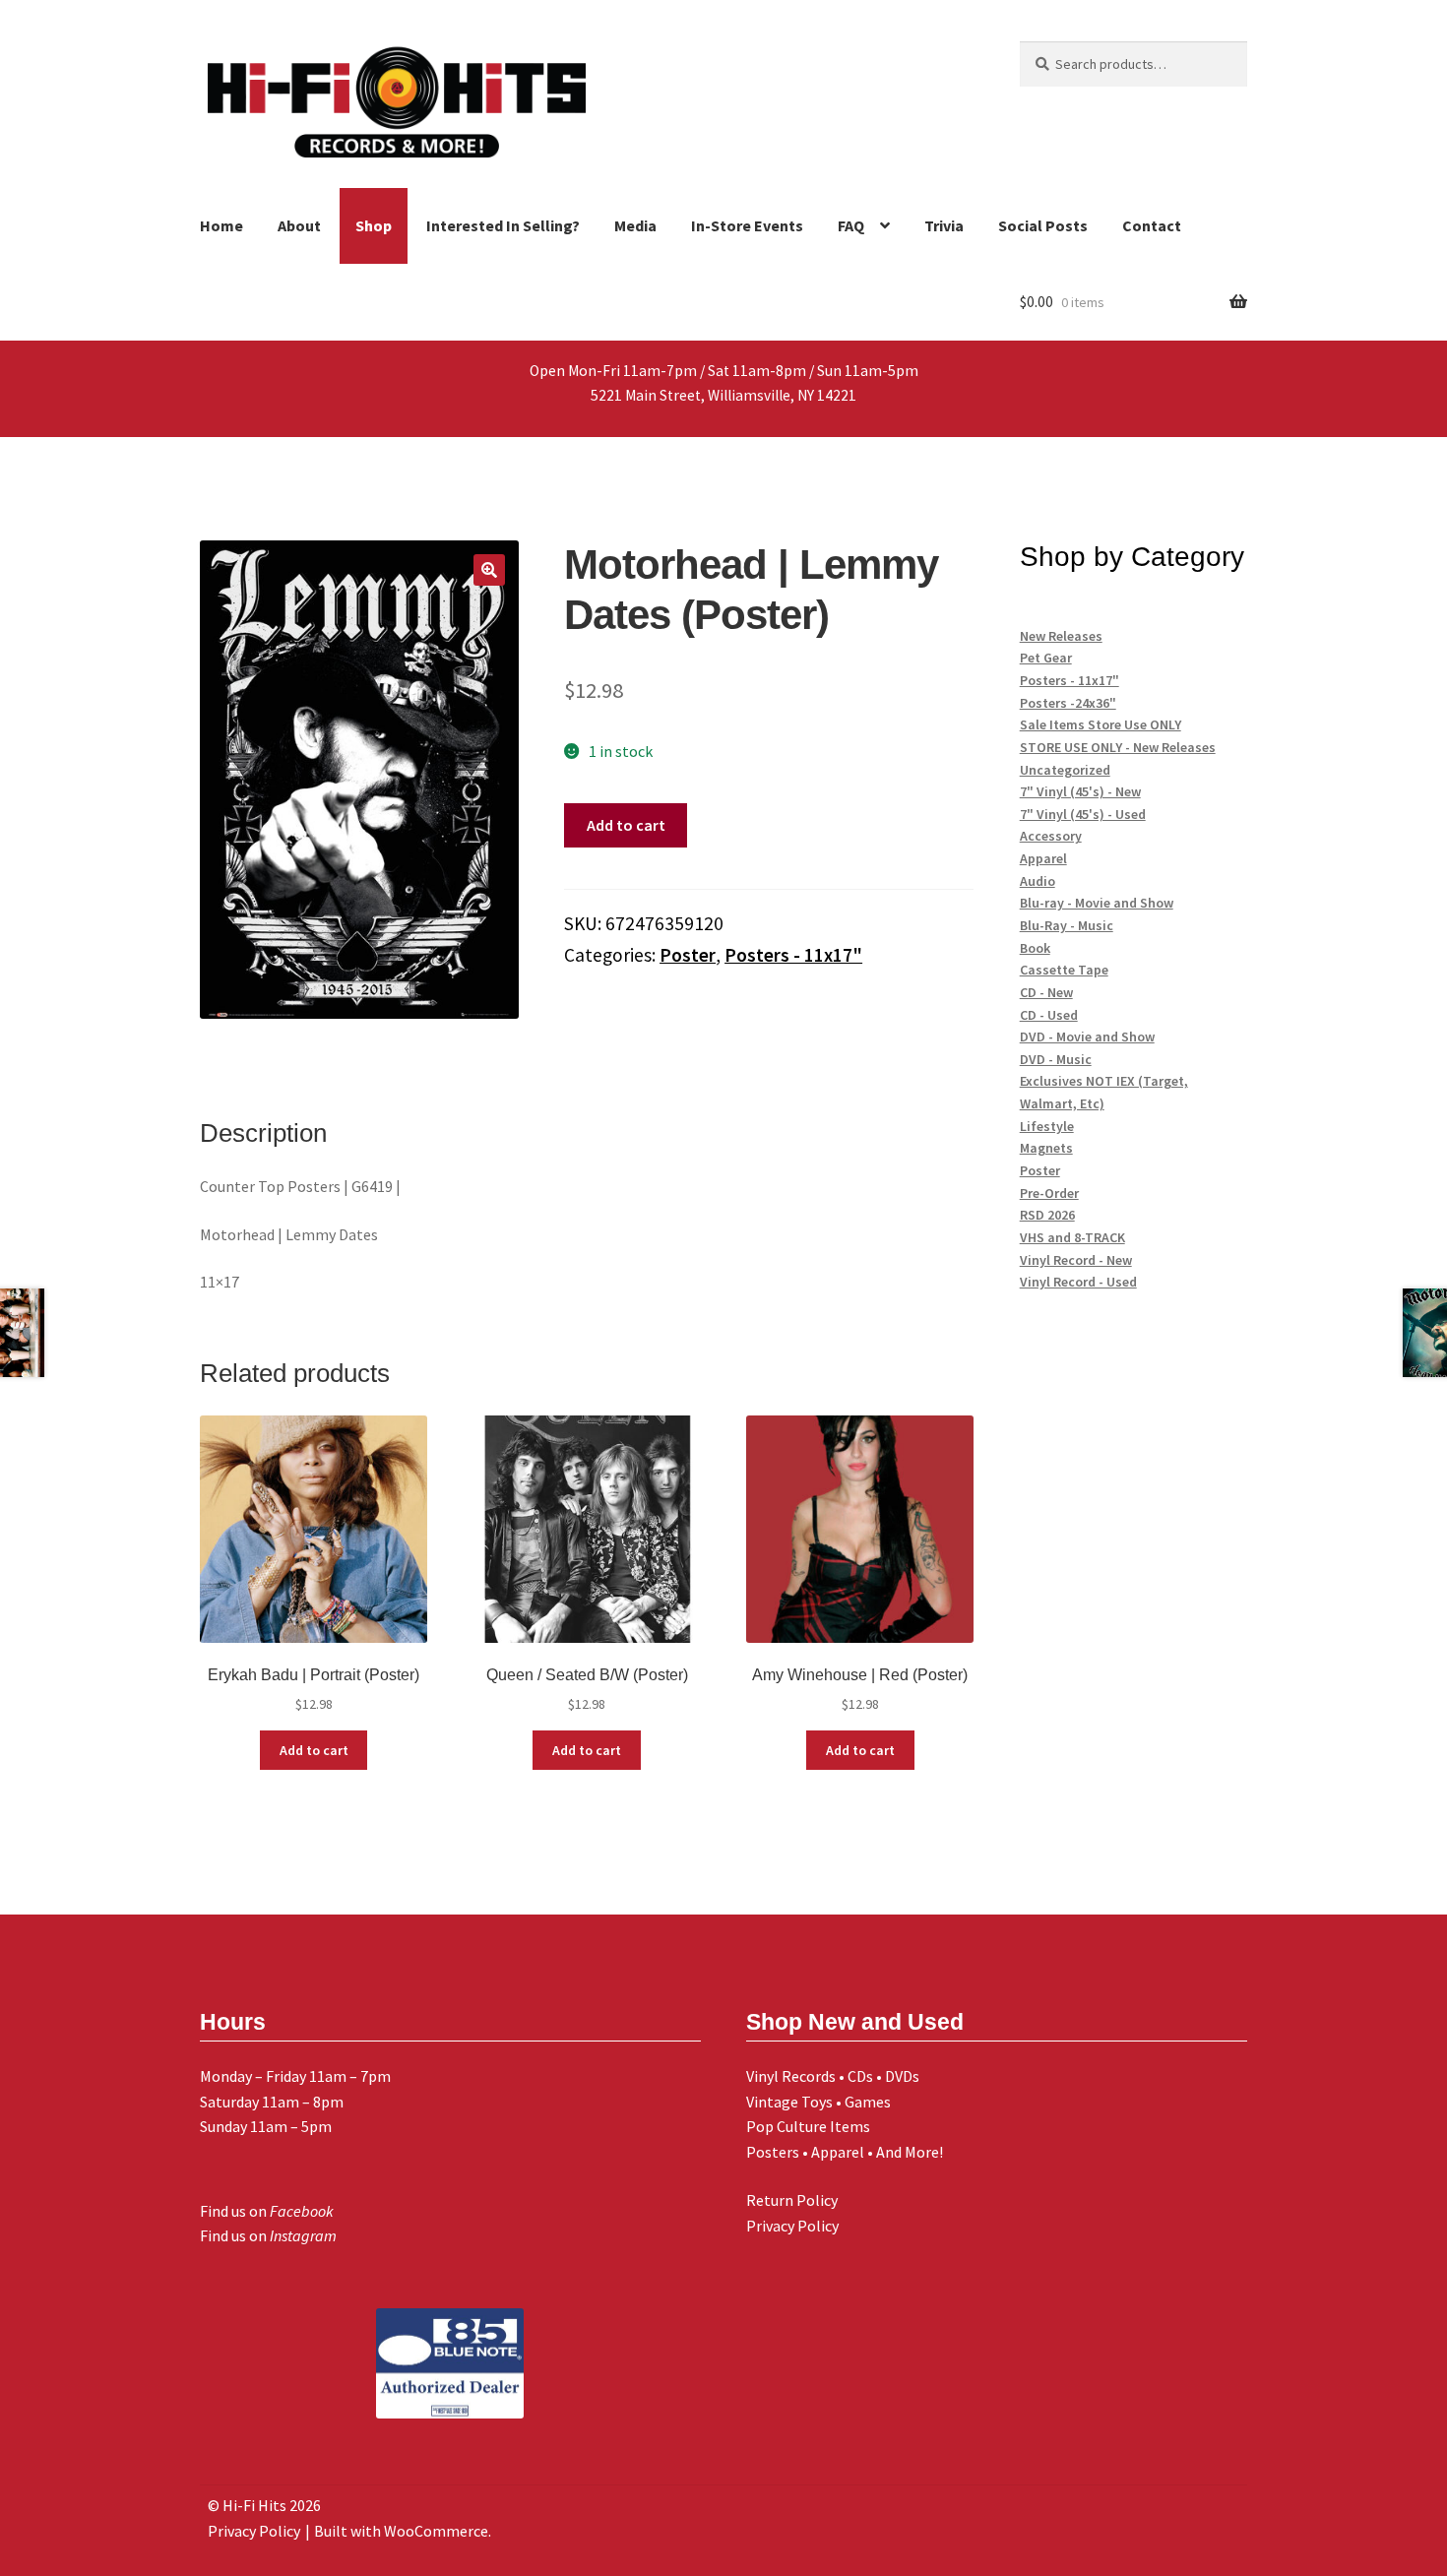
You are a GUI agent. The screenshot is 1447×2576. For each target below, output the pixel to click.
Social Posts (1043, 225)
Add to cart (626, 825)
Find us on (267, 2211)
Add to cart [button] (314, 1750)
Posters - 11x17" (793, 955)
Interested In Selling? (503, 225)
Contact (1152, 225)
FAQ (851, 225)
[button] (489, 570)
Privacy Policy (792, 2226)
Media (635, 225)
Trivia (944, 225)
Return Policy (792, 2200)
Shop (374, 225)
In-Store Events (747, 225)
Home (221, 225)
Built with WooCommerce (401, 2531)
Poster (688, 955)
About (299, 225)
